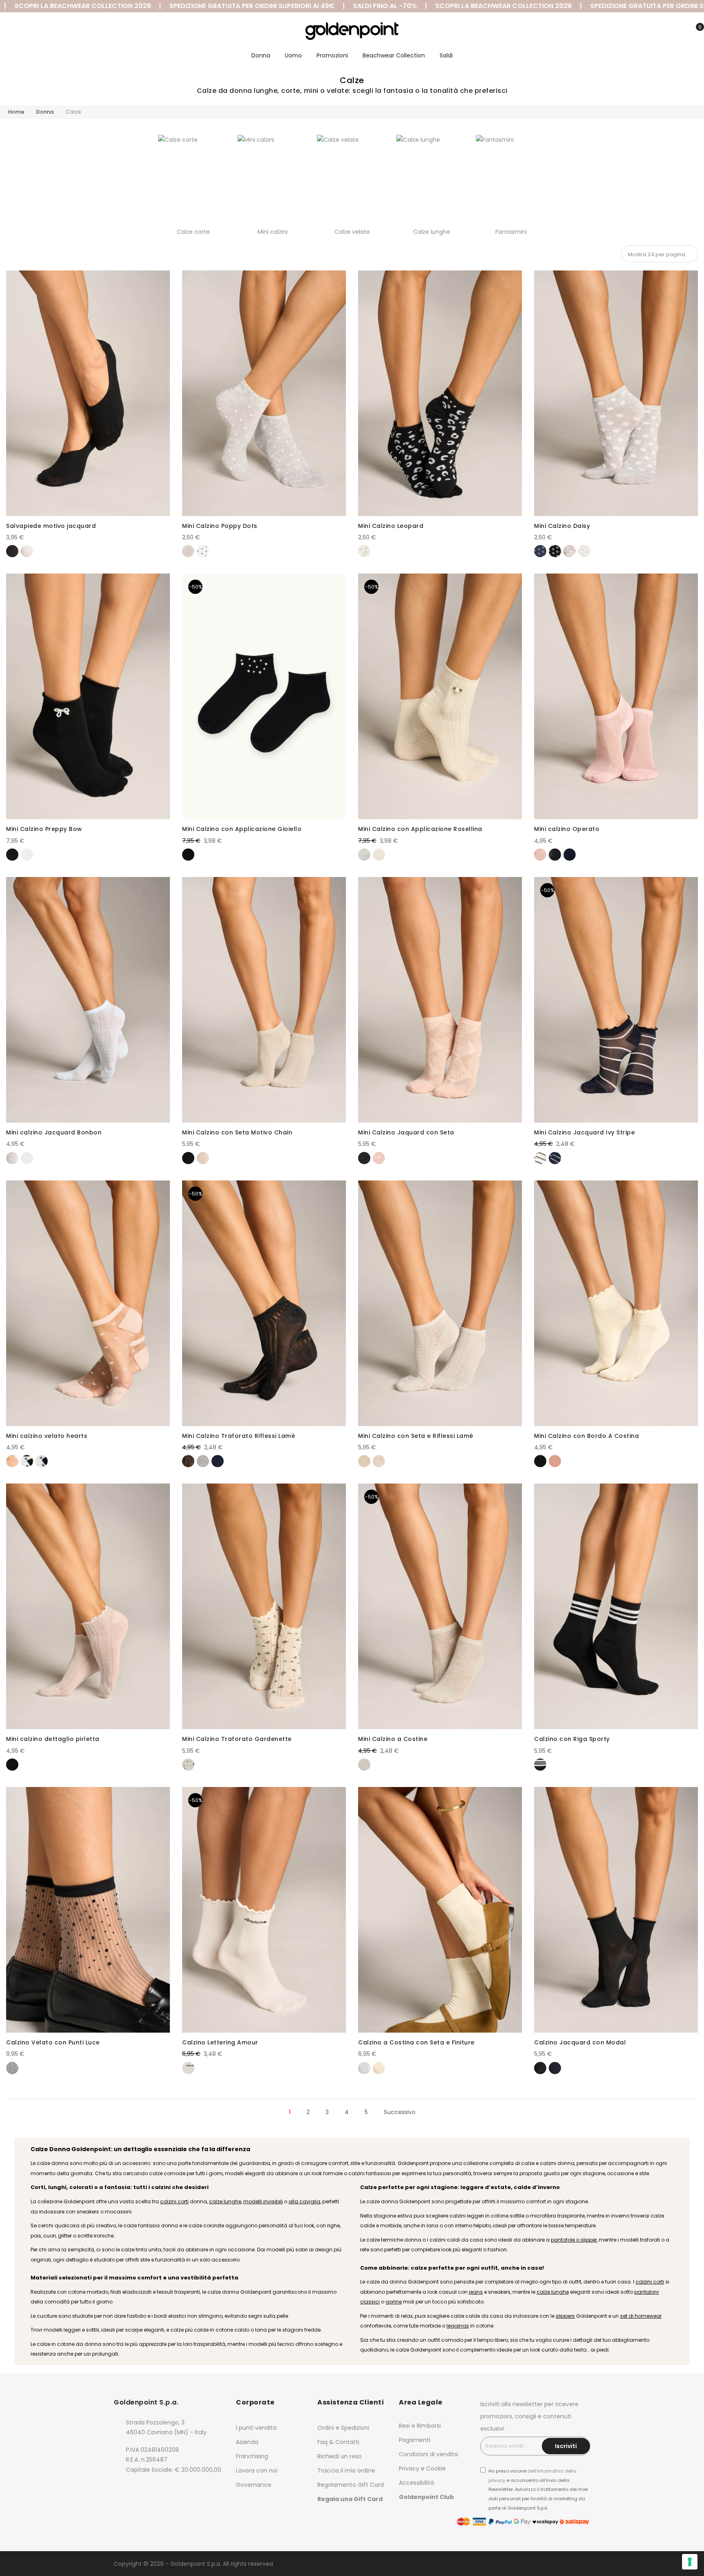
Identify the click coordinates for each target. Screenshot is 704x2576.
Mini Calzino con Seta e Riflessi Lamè (416, 1436)
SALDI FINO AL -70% (285, 6)
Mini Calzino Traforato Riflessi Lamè (239, 1436)
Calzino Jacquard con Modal (580, 2042)
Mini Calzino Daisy (562, 526)
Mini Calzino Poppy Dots (220, 526)
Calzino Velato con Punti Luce (53, 2042)
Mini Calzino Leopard (391, 526)
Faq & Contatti (338, 2442)
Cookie (436, 2468)
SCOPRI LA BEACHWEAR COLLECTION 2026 (404, 6)
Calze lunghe (432, 232)
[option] (12, 551)
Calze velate (352, 232)
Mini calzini (273, 232)
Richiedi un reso (340, 2456)
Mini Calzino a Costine (393, 1739)
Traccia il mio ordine (346, 2470)
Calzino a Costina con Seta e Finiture (416, 2042)
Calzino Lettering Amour (220, 2042)
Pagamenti (415, 2440)
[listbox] (88, 550)
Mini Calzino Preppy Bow (44, 829)
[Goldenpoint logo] (352, 31)
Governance (254, 2485)
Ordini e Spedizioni (343, 2428)
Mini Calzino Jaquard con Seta (406, 1132)
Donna (45, 112)
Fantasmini (511, 232)
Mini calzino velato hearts (47, 1436)
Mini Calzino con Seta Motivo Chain (237, 1132)
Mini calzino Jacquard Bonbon (54, 1132)
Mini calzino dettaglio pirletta (53, 1739)
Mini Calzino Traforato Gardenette (237, 1739)
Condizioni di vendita (428, 2454)
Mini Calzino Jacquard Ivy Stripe (584, 1132)
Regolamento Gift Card (351, 2485)
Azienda (247, 2442)
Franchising (252, 2456)
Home (16, 112)
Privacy (409, 2468)
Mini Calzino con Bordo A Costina (586, 1436)
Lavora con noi (257, 2470)
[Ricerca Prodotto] (656, 32)
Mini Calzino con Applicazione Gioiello (242, 829)
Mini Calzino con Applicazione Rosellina (420, 829)
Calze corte (193, 232)
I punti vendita (256, 2428)
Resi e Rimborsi (420, 2426)
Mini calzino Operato (567, 829)
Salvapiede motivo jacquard (51, 526)
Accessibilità (416, 2483)
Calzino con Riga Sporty (572, 1739)
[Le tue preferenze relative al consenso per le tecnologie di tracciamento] (690, 2562)
